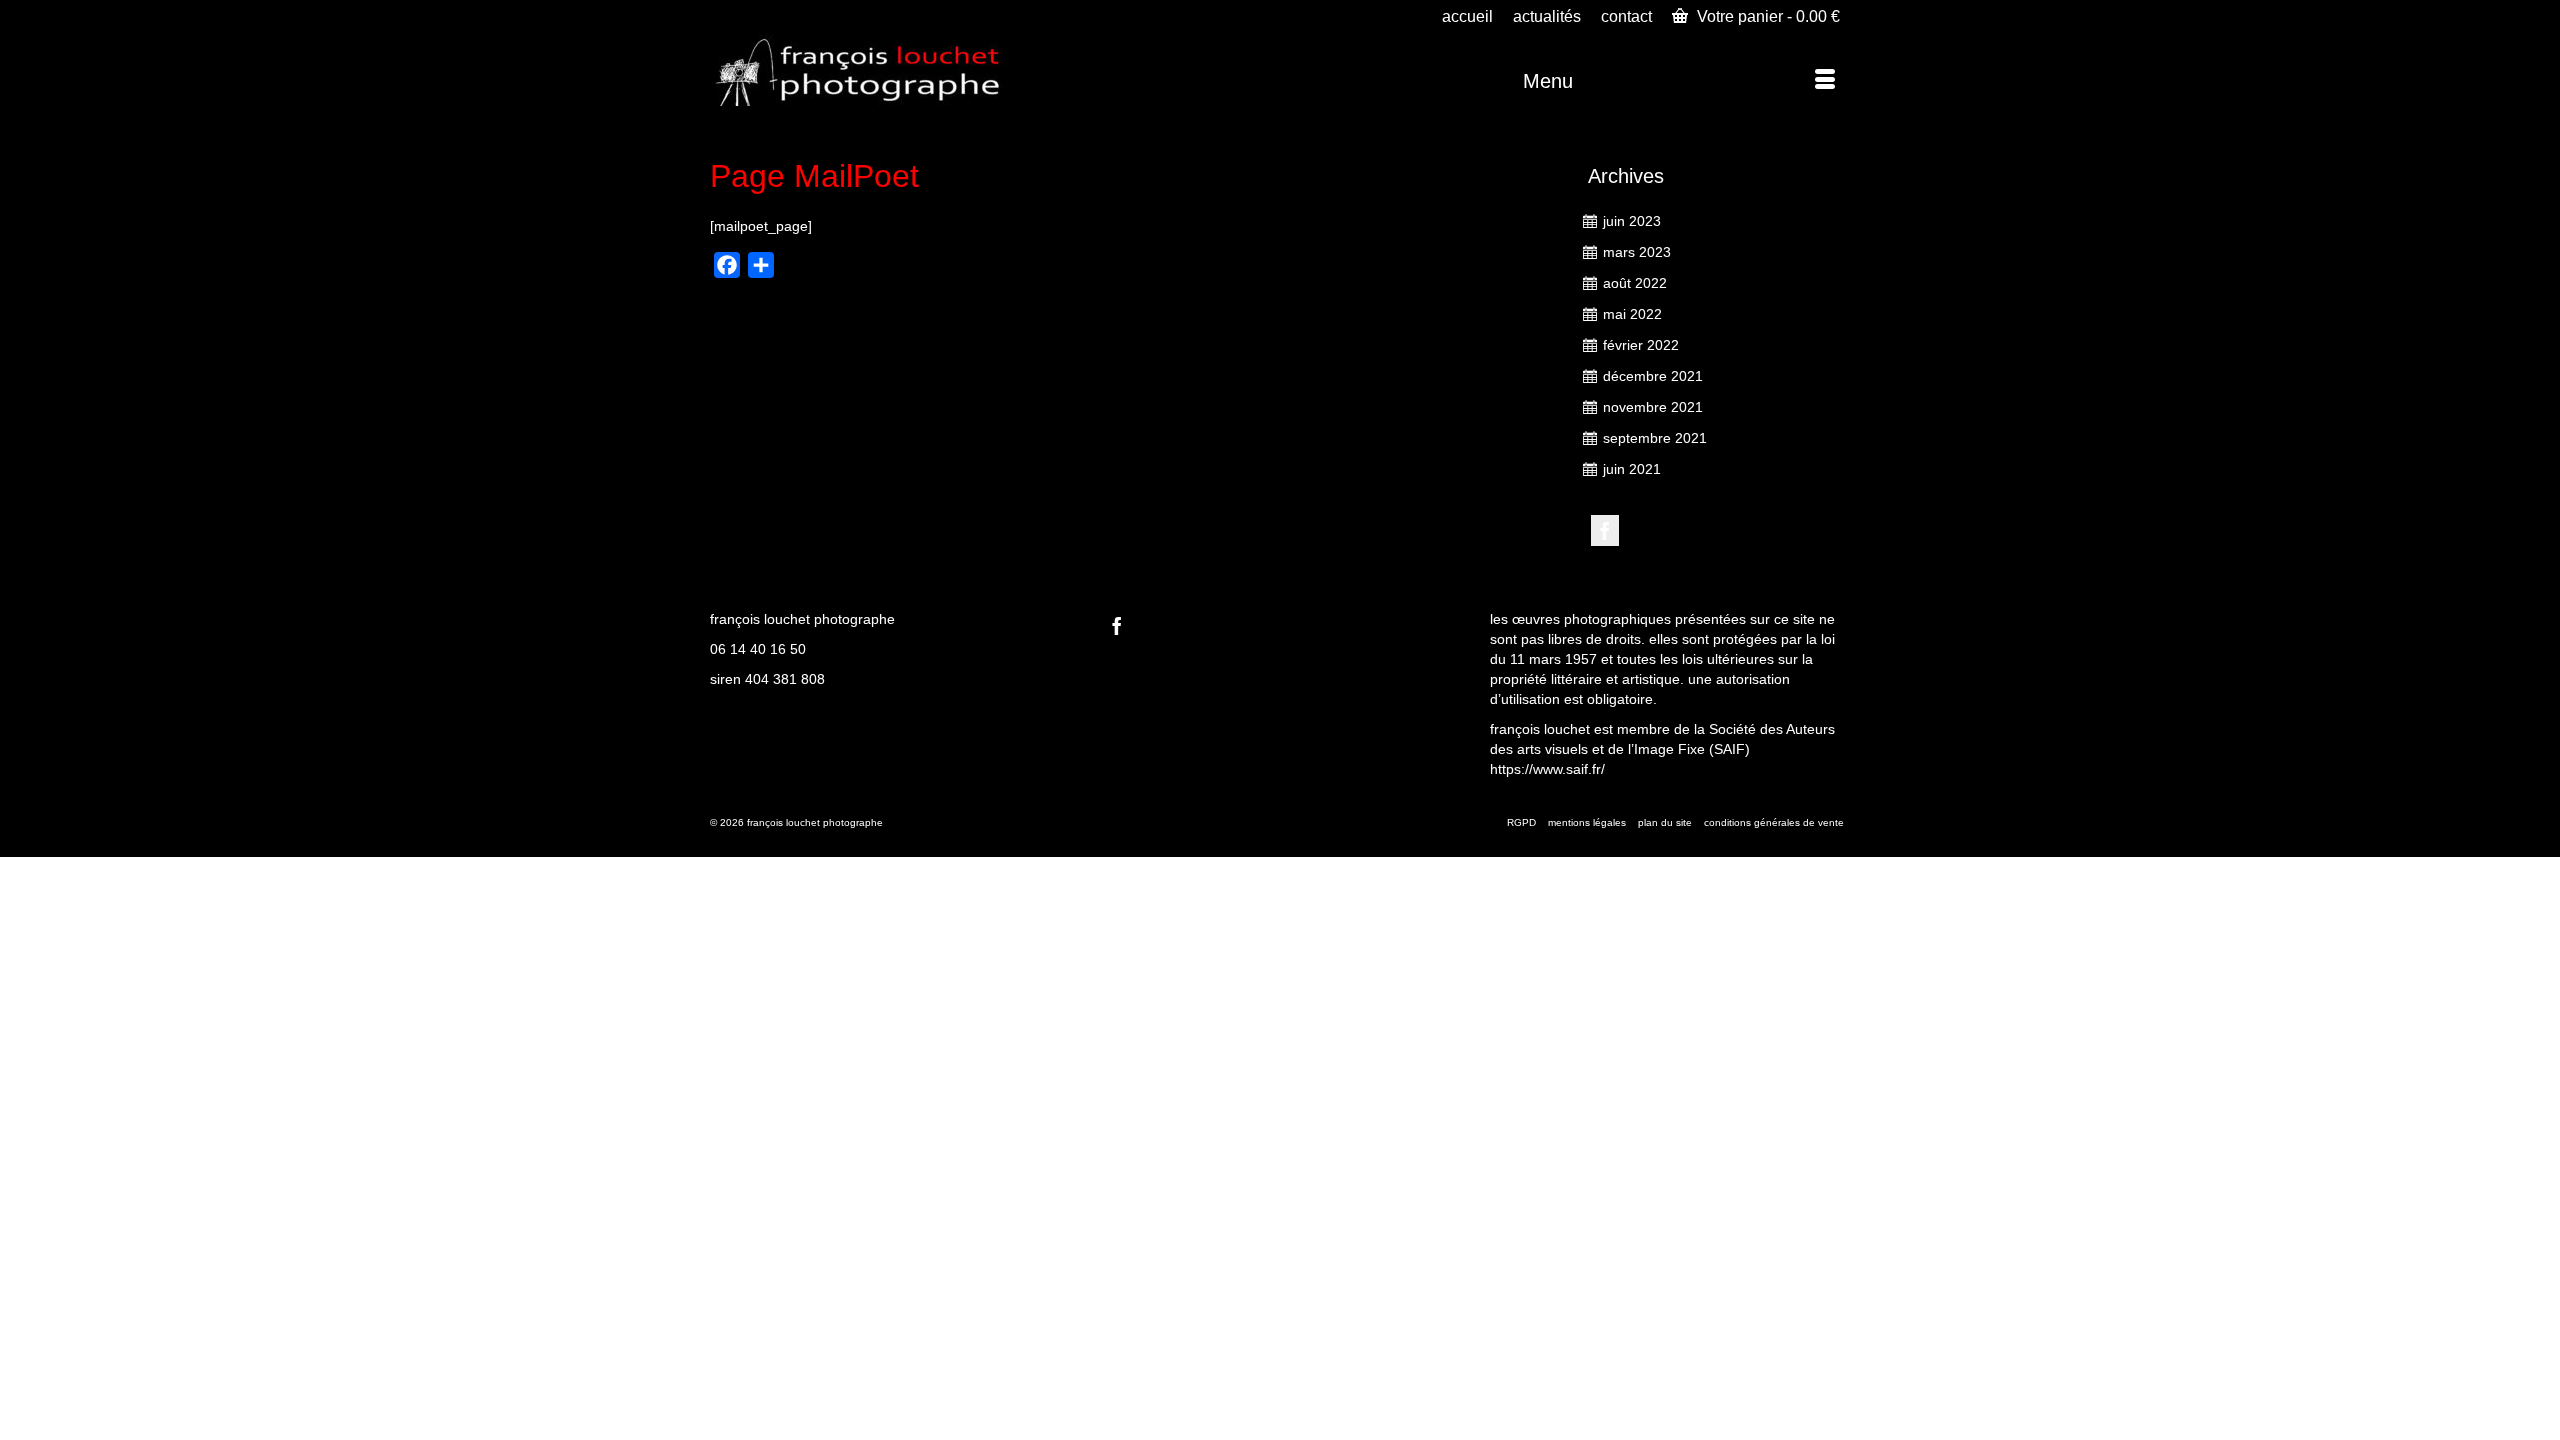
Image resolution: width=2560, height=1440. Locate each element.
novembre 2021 (1653, 407)
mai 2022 (1632, 314)
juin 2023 (1632, 221)
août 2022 (1635, 283)
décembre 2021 (1653, 376)
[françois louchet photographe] (890, 70)
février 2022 (1641, 345)
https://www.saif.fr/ (1547, 769)
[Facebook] (1605, 530)
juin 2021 (1632, 469)
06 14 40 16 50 (758, 649)
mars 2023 (1637, 252)
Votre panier (1766, 16)
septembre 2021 (1655, 438)
